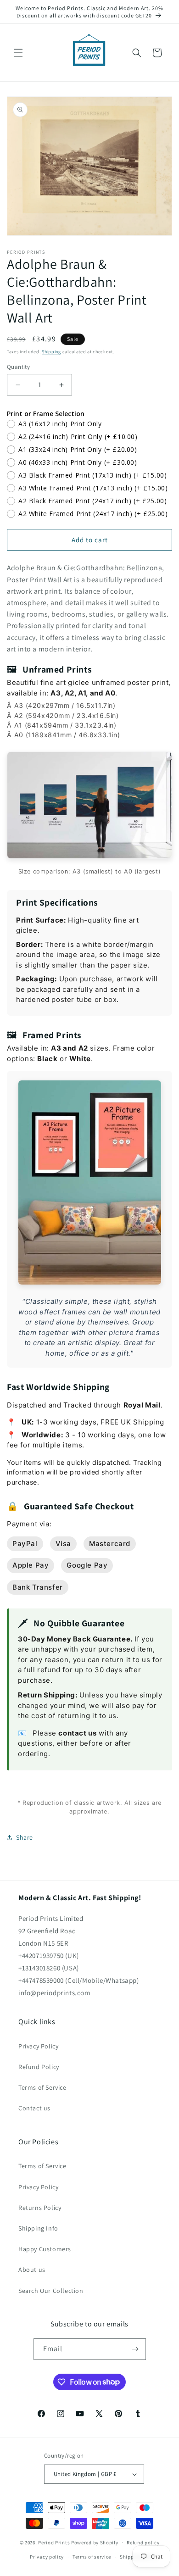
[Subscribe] (135, 2349)
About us (32, 2270)
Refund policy (143, 2543)
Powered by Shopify (95, 2543)
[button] (18, 53)
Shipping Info (38, 2228)
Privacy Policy (38, 2046)
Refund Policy (39, 2067)
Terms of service (92, 2557)
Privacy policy (47, 2557)
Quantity (18, 367)
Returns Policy (40, 2208)
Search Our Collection (51, 2291)
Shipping (51, 352)
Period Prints (54, 2543)
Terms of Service (42, 2087)
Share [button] (25, 1837)
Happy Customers (45, 2249)
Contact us (34, 2108)
